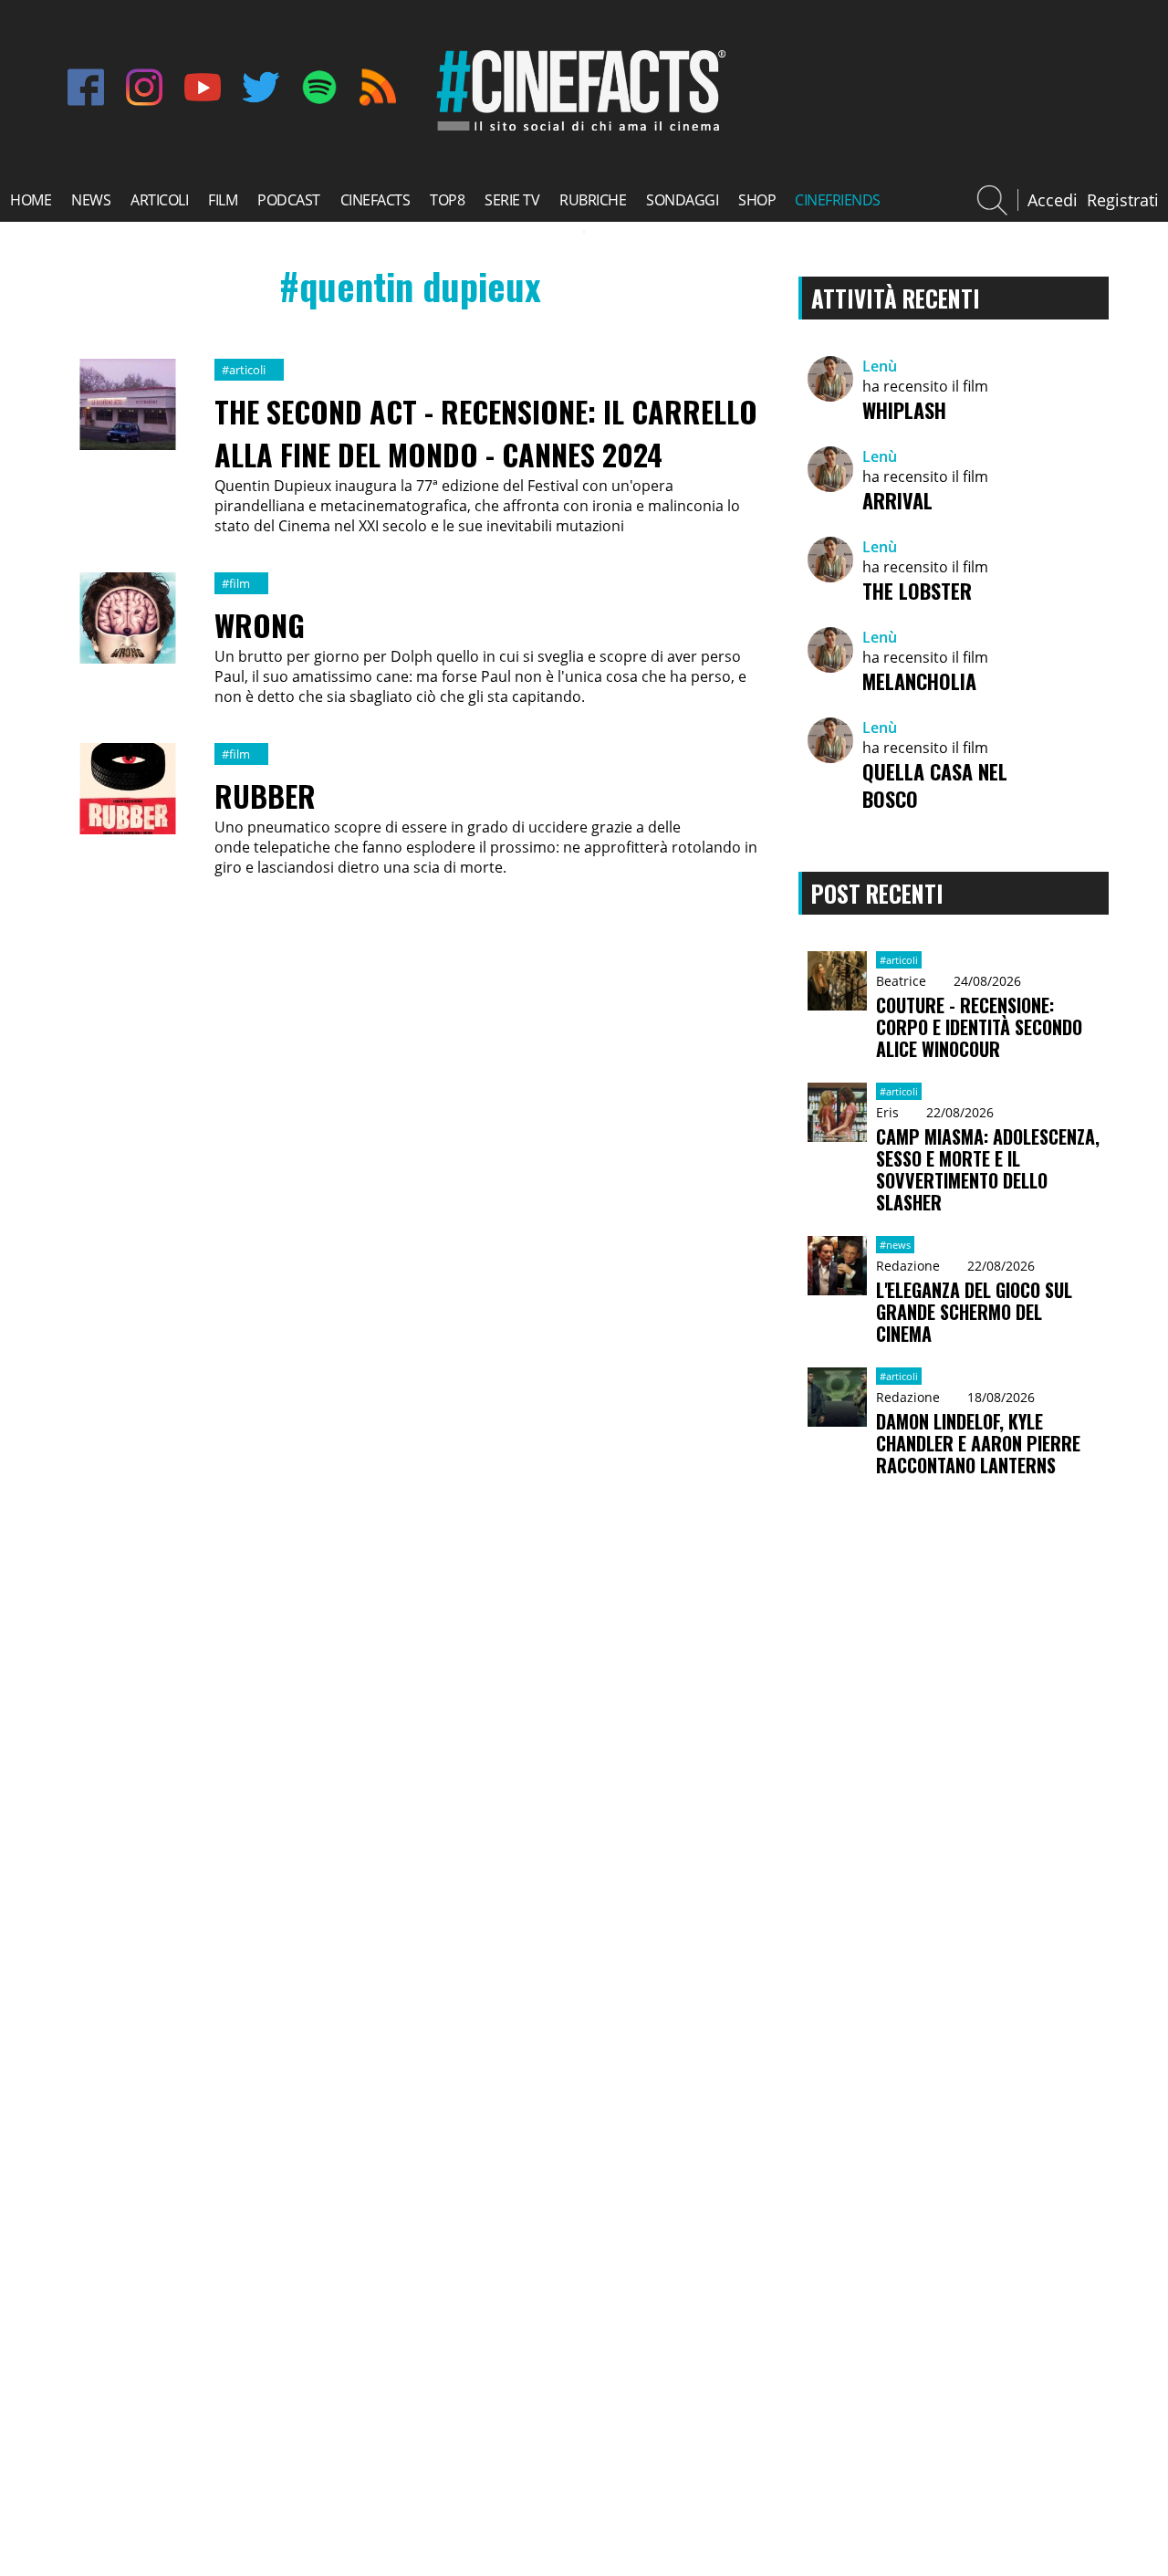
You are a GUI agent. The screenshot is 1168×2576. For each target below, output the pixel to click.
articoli (159, 200)
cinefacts (375, 200)
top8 (447, 200)
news (91, 200)
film (223, 200)
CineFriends (838, 200)
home (31, 200)
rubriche (593, 200)
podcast (289, 200)
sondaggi (682, 200)
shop (757, 200)
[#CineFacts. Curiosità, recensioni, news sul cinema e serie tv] (578, 131)
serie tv (512, 200)
